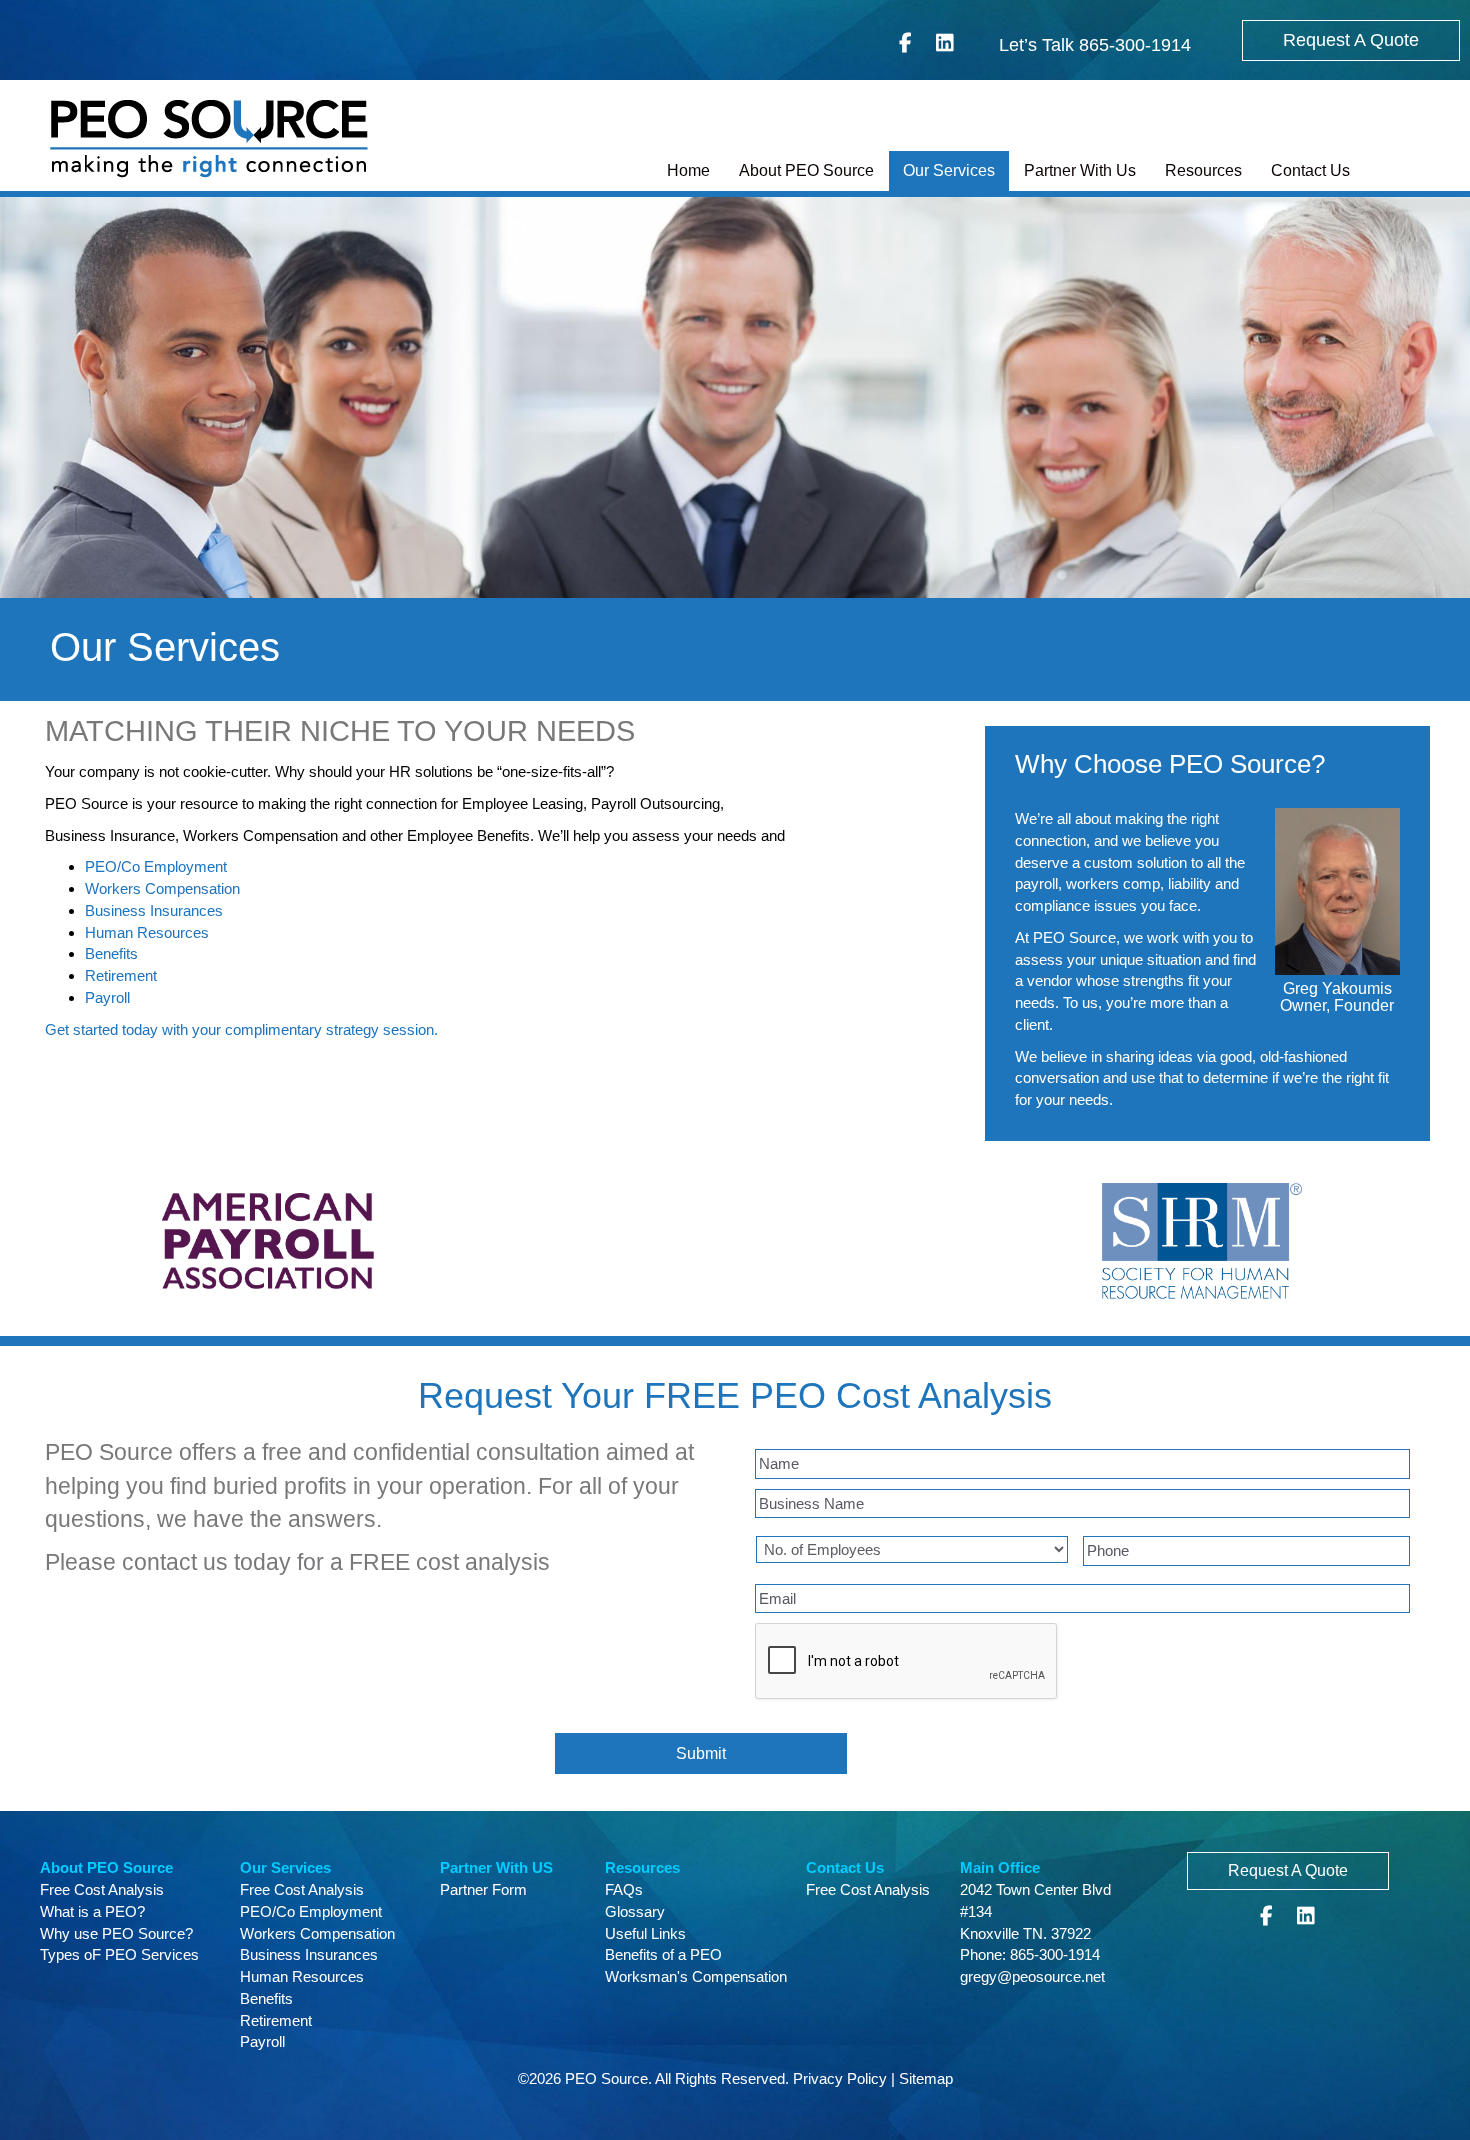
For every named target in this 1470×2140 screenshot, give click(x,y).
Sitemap (926, 2078)
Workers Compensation (162, 888)
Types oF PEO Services (119, 1954)
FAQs (624, 1889)
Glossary (635, 1911)
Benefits (111, 953)
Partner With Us (1080, 170)
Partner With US (496, 1867)
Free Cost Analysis (102, 1889)
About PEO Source (806, 170)
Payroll (107, 997)
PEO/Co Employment (156, 866)
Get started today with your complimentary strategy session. (241, 1029)
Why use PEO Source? (116, 1933)
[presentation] (907, 1662)
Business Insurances (154, 910)
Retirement (121, 975)
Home (688, 170)
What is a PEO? (92, 1911)
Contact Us (1310, 170)
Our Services (949, 170)
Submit (701, 1753)
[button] (1351, 40)
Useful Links (645, 1933)
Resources (1203, 170)
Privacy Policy (840, 2078)
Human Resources (147, 932)
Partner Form (483, 1889)
